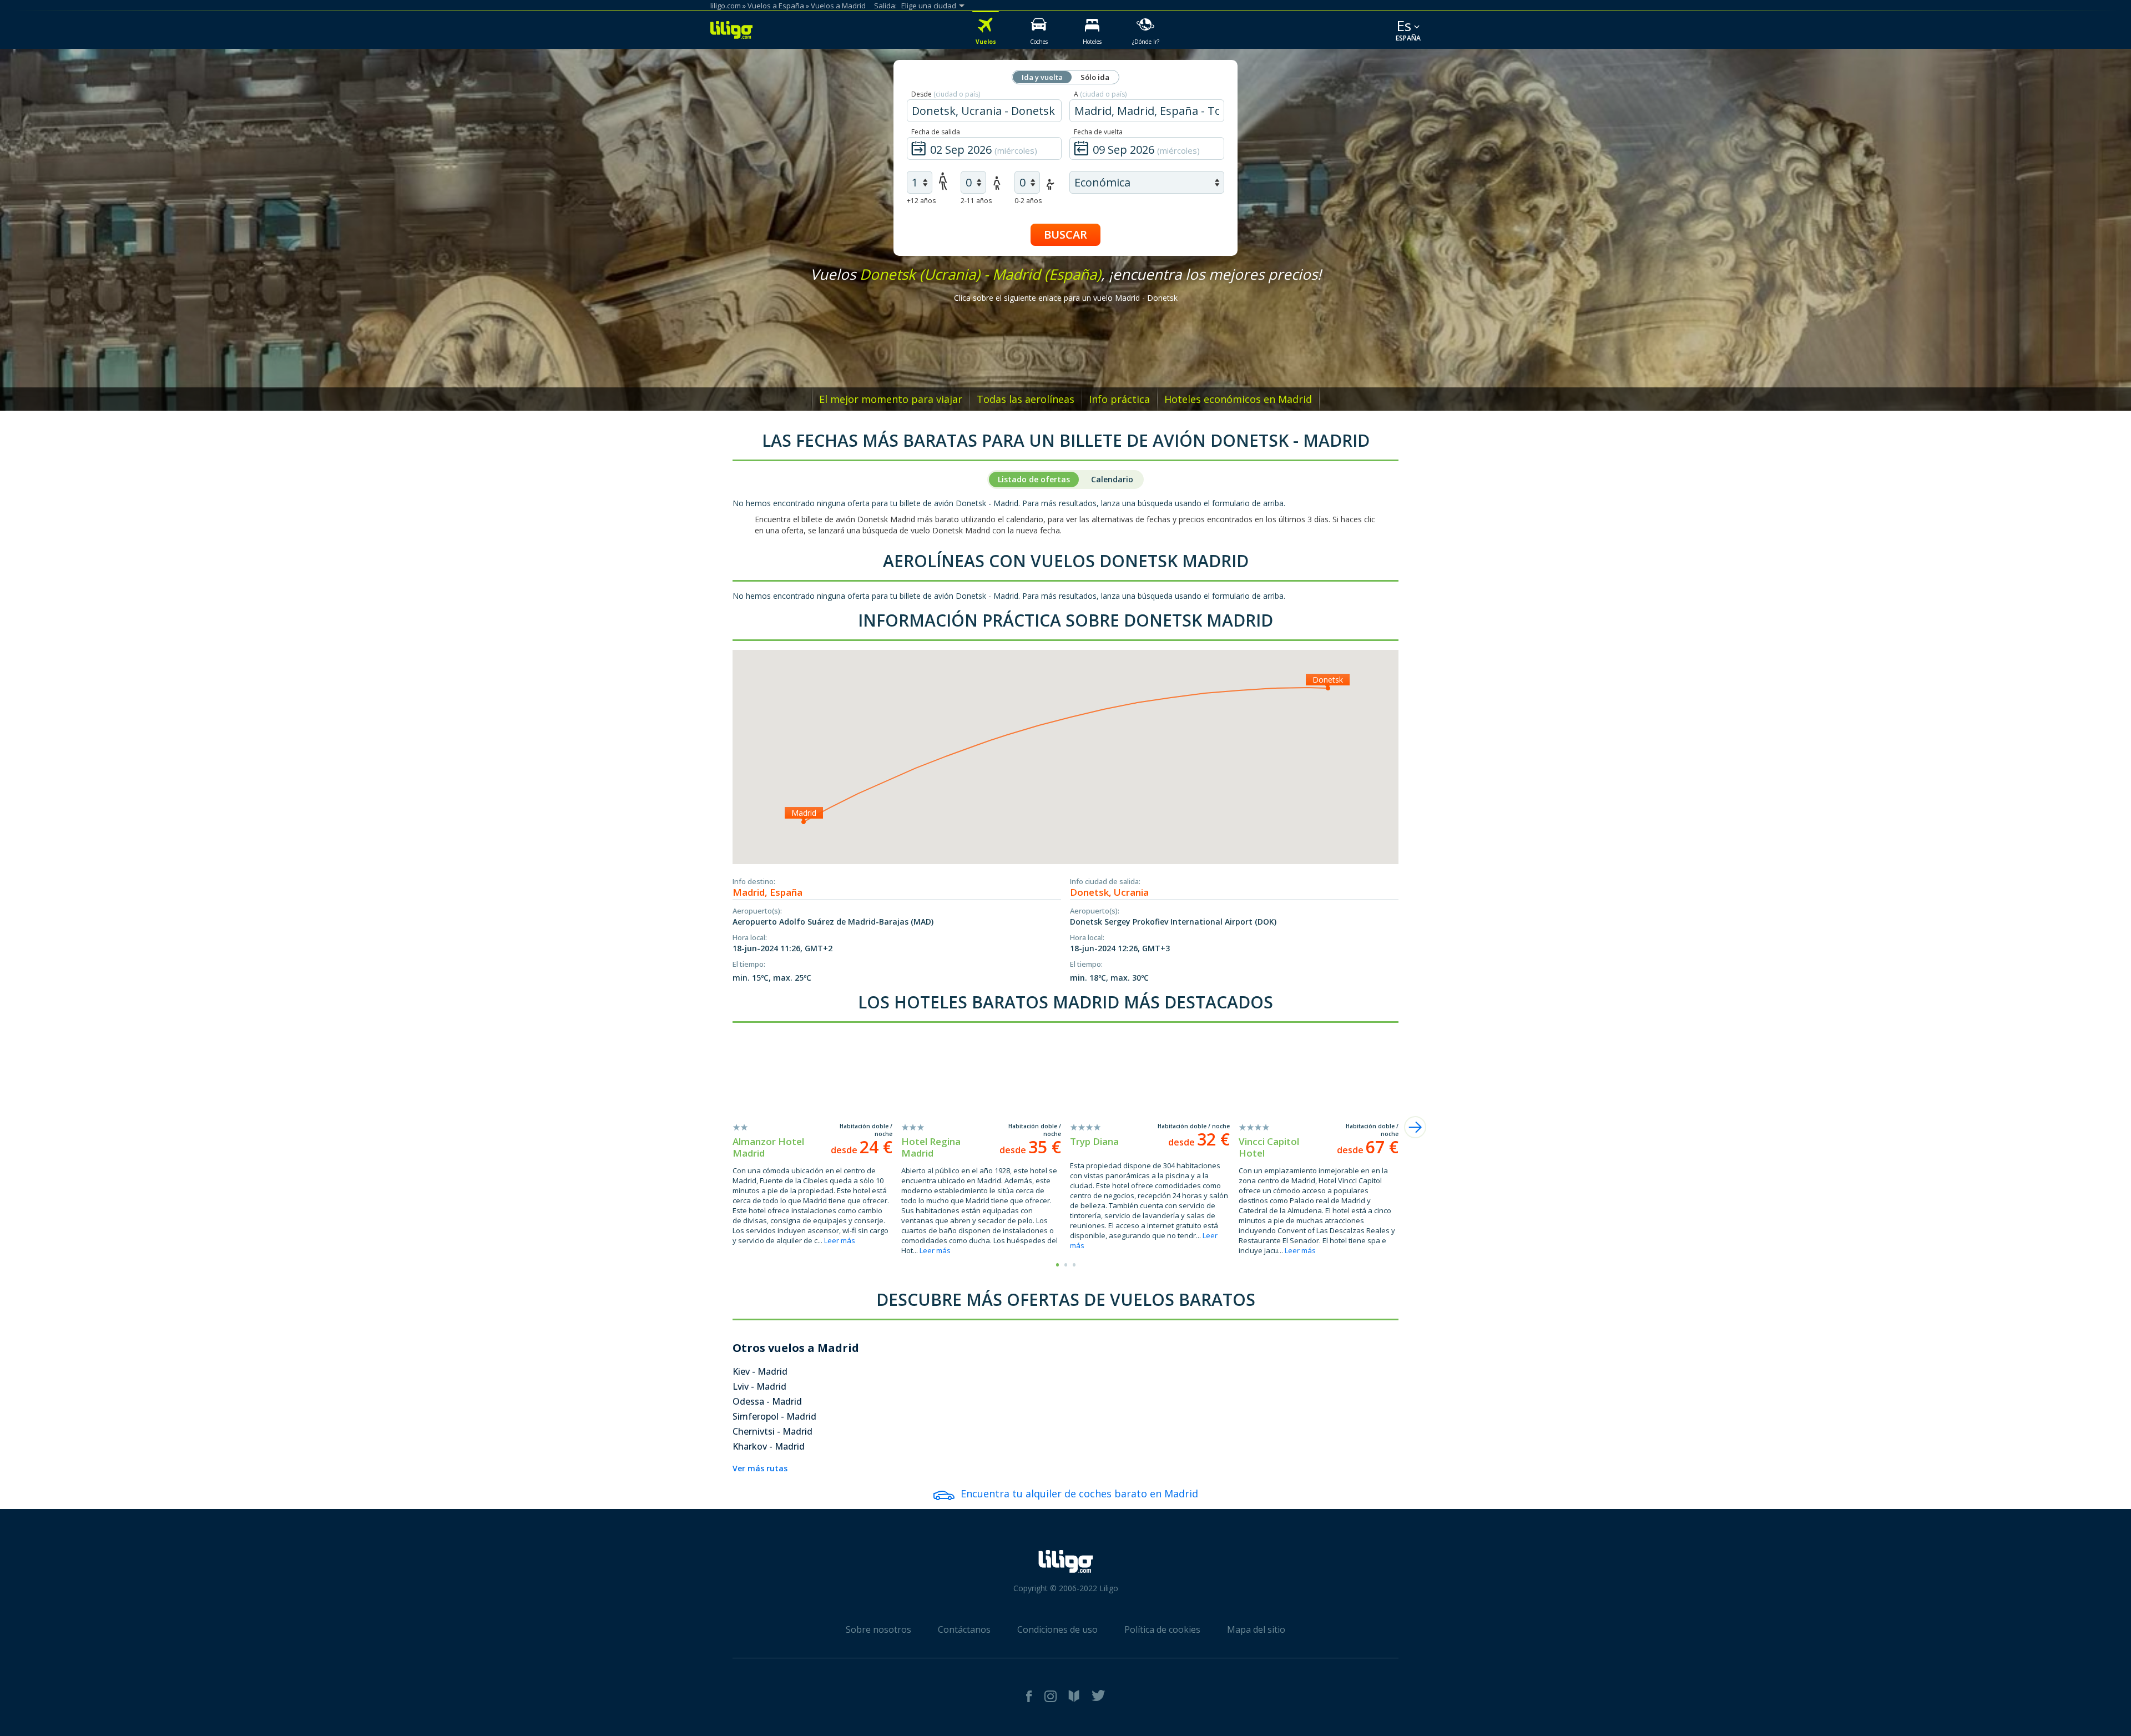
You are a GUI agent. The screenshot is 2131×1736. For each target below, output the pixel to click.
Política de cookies (1162, 1629)
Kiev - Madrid (760, 1371)
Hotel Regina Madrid (931, 1147)
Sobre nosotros (878, 1629)
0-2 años (1028, 201)
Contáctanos (964, 1629)
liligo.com (726, 6)
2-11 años (976, 201)
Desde (946, 94)
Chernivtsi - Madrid (772, 1431)
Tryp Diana (1094, 1141)
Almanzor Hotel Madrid (768, 1147)
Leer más (840, 1240)
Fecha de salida (936, 132)
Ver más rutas (760, 1468)
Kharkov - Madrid (769, 1446)
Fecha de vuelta (1098, 132)
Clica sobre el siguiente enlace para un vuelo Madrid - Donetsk (1066, 298)
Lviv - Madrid (759, 1386)
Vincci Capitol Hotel (1269, 1147)
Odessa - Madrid (767, 1401)
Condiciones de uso (1057, 1629)
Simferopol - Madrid (774, 1416)
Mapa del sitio (1256, 1629)
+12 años (921, 201)
